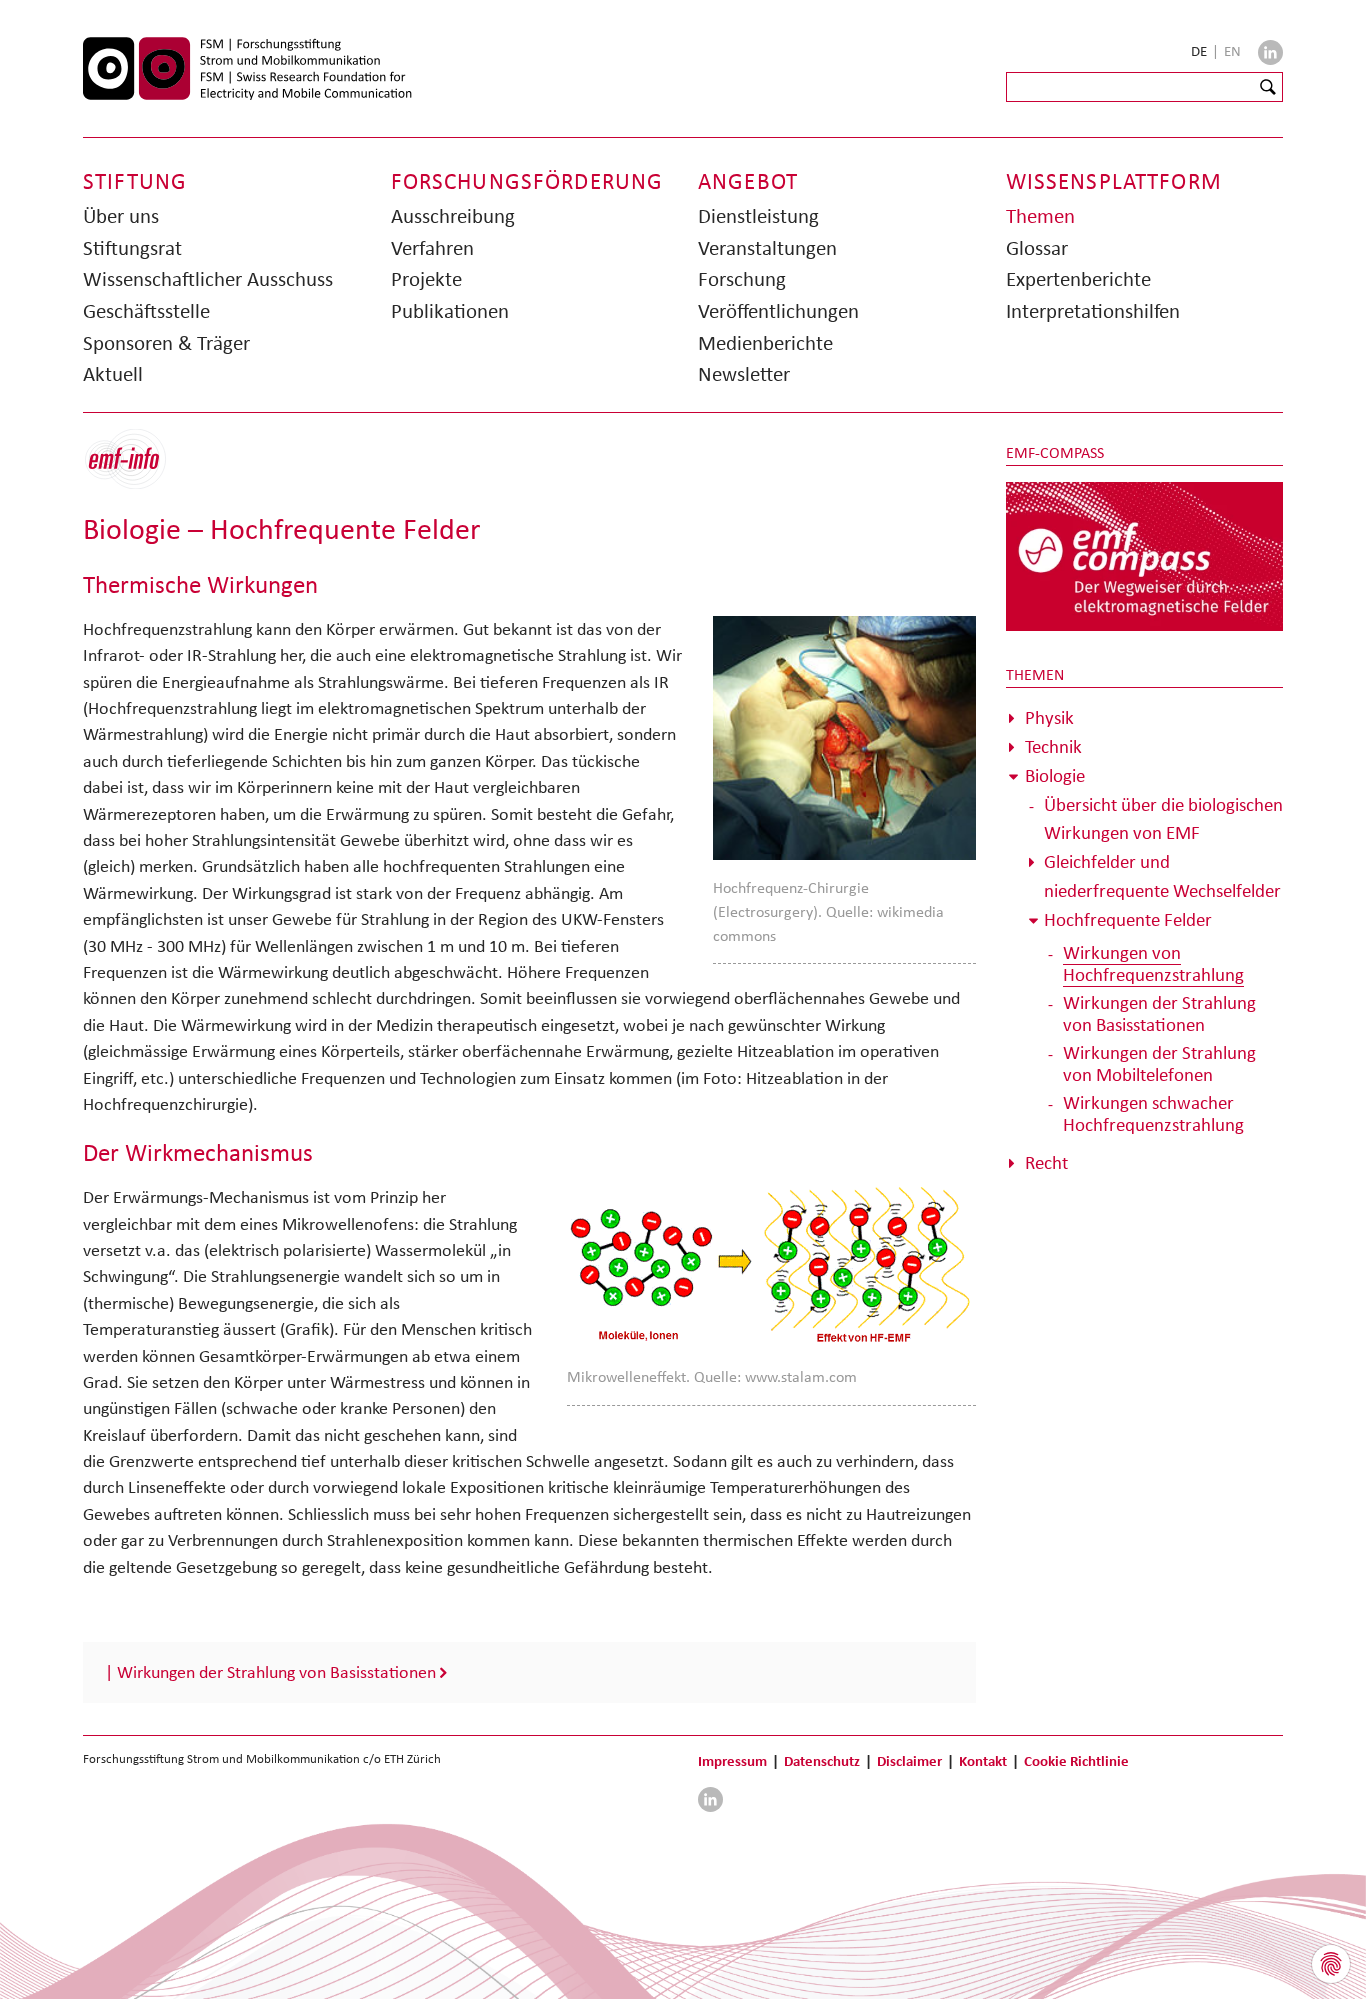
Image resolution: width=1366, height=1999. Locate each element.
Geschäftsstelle (146, 311)
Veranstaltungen (767, 248)
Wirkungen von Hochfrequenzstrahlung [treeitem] (1153, 963)
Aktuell (113, 374)
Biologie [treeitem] (1055, 775)
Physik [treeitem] (1049, 717)
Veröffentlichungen (778, 311)
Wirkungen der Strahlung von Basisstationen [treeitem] (1159, 1013)
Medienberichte (765, 343)
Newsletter (744, 374)
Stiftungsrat (132, 248)
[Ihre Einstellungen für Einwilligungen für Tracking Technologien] (1331, 1964)
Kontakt (983, 1760)
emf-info (140, 469)
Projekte (426, 279)
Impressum (732, 1760)
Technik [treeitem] (1053, 746)
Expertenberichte (1078, 279)
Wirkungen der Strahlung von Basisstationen (276, 1672)
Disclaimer (909, 1760)
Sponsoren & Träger (166, 343)
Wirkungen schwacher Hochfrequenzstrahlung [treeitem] (1153, 1113)
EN (1232, 51)
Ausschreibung (453, 216)
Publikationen (450, 311)
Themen (1040, 216)
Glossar (1037, 248)
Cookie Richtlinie (1076, 1760)
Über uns (121, 216)
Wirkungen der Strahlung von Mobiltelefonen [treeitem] (1159, 1063)
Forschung (742, 279)
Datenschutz (822, 1760)
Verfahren (432, 248)
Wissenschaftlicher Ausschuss (208, 279)
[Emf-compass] (1145, 555)
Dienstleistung (758, 216)
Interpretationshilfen (1093, 311)
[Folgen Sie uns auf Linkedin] (1270, 52)
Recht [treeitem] (1046, 1162)
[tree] (1145, 940)
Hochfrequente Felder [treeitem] (1128, 919)
